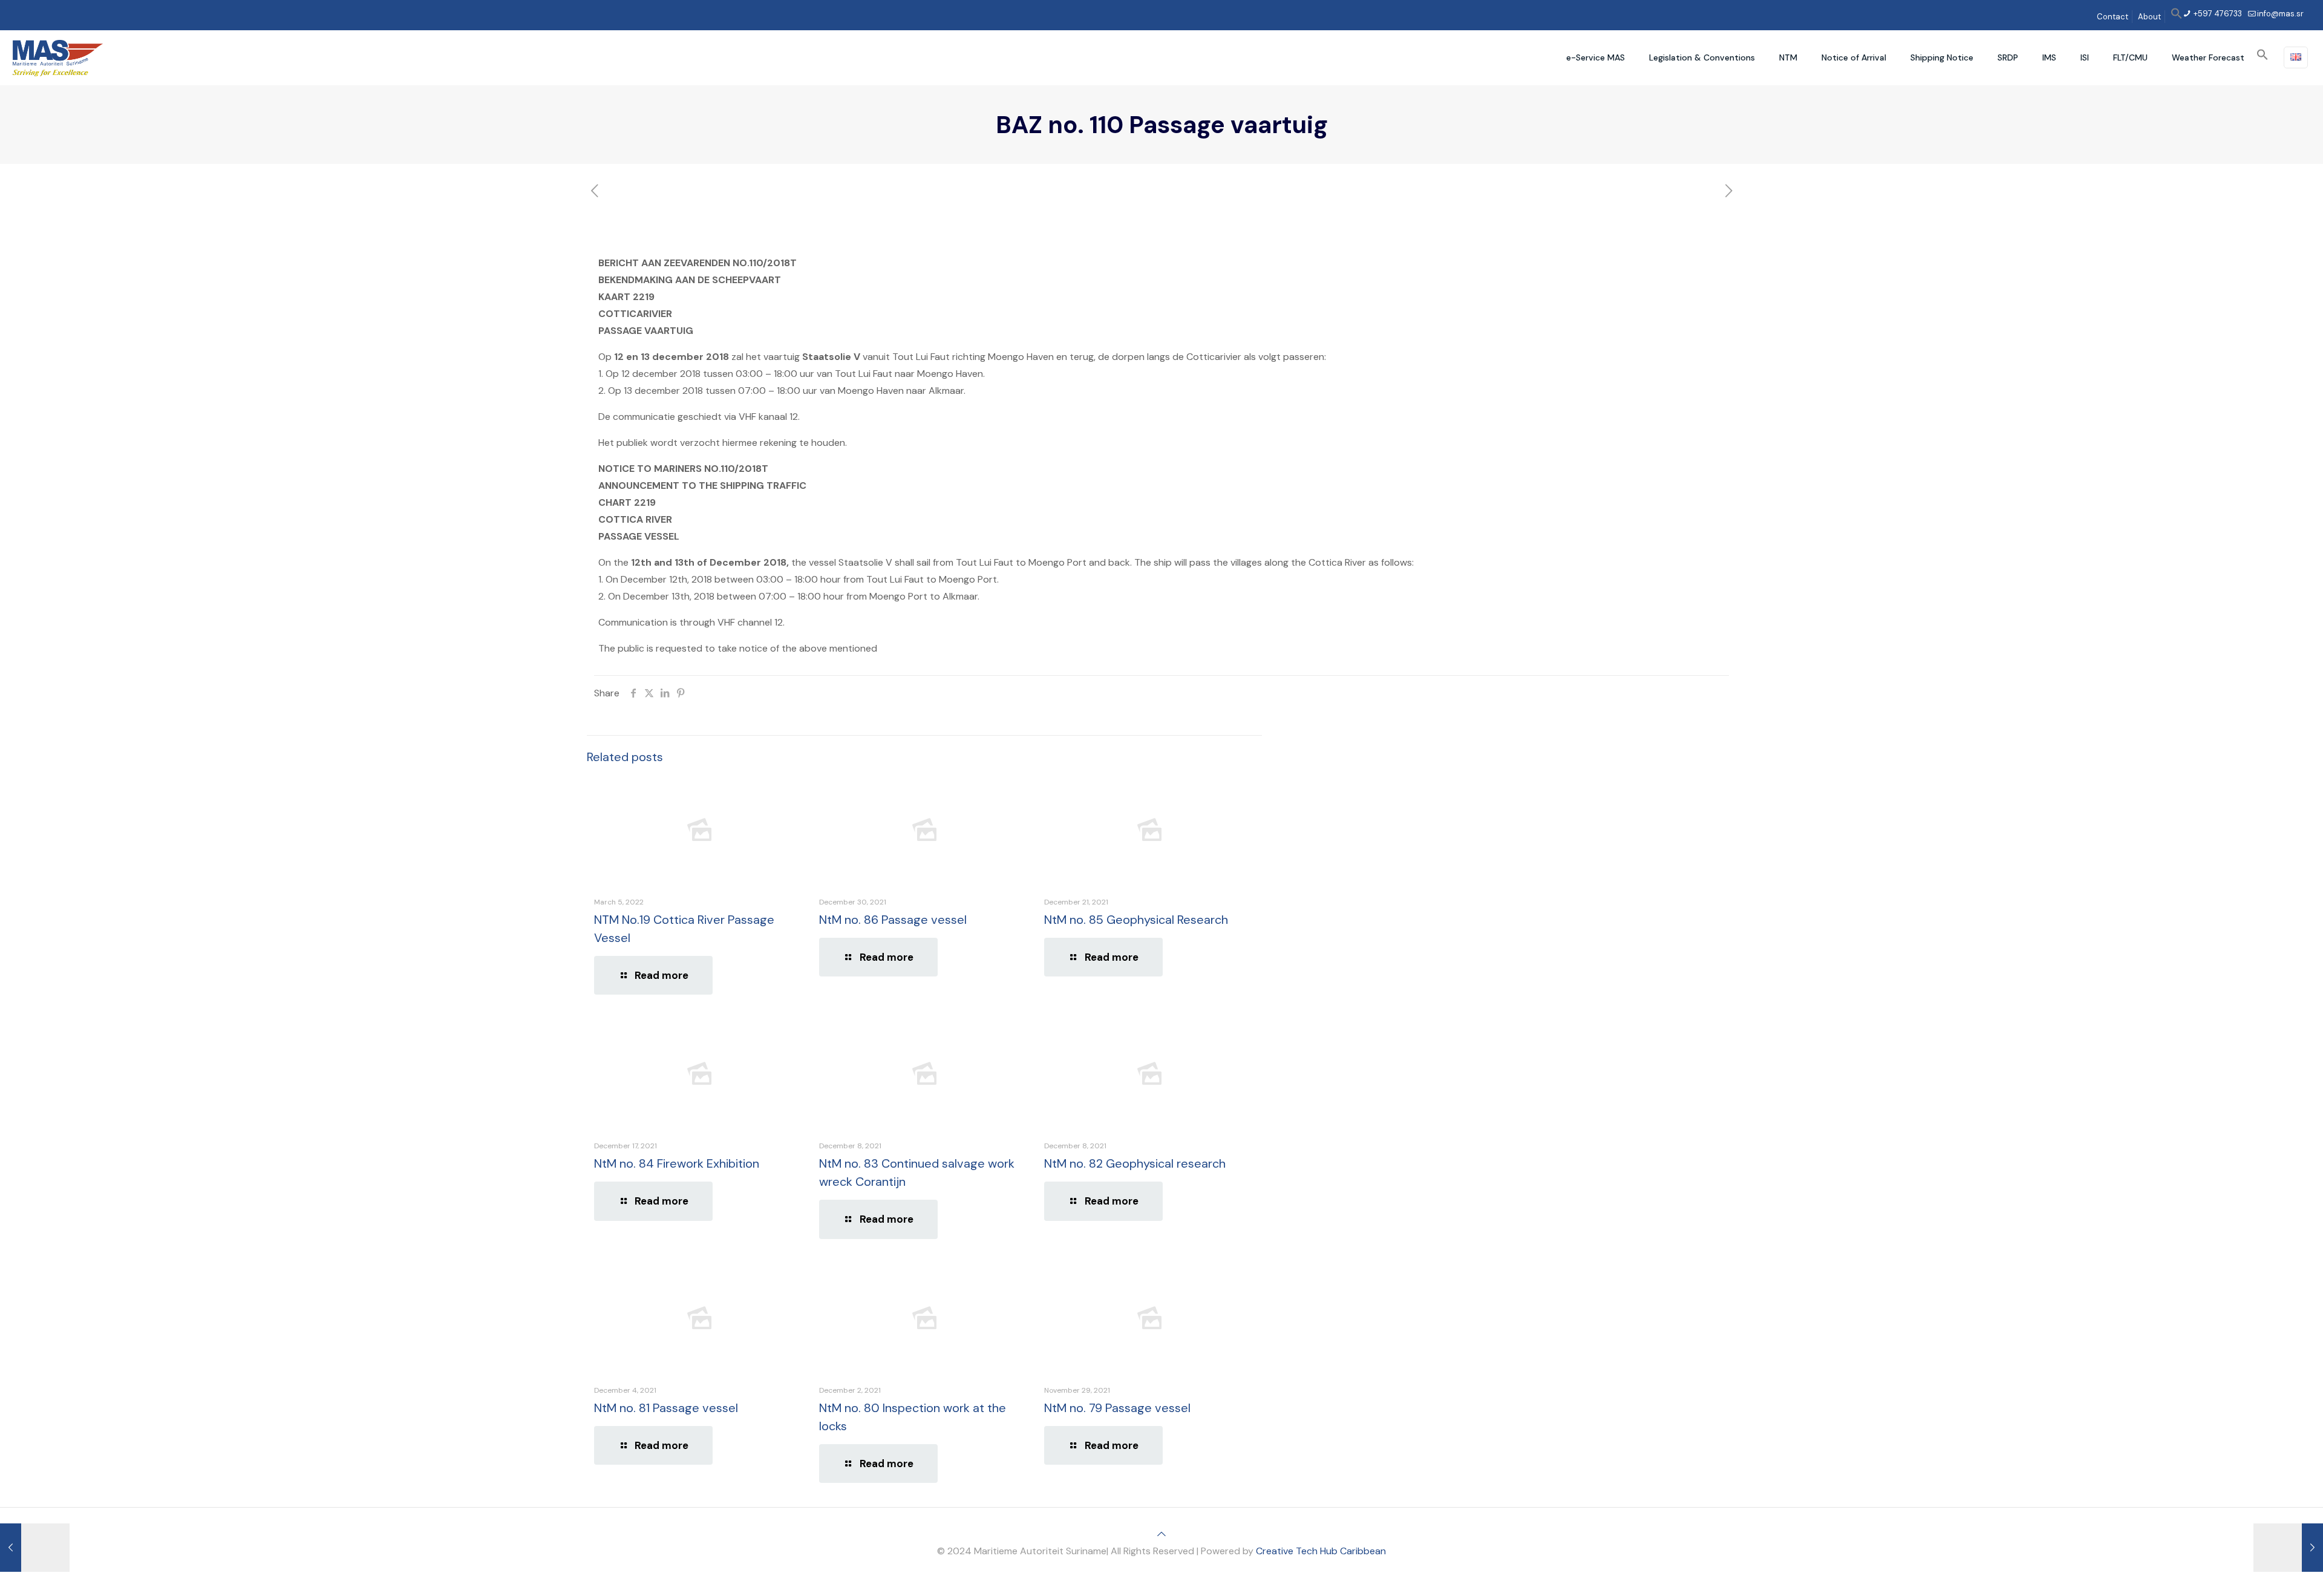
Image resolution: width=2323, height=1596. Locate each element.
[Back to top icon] (1161, 1534)
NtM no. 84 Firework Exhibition (677, 1163)
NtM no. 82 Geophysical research (1135, 1163)
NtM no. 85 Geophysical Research (1136, 920)
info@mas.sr (2280, 14)
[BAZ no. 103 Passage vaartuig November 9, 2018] (35, 1548)
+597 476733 (2217, 14)
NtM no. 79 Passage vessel (1117, 1408)
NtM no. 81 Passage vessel (666, 1408)
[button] (2177, 17)
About (2149, 17)
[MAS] (58, 57)
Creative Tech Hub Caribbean (1321, 1551)
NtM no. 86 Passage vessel (893, 920)
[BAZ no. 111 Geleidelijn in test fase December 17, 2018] (2288, 1548)
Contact (2112, 17)
